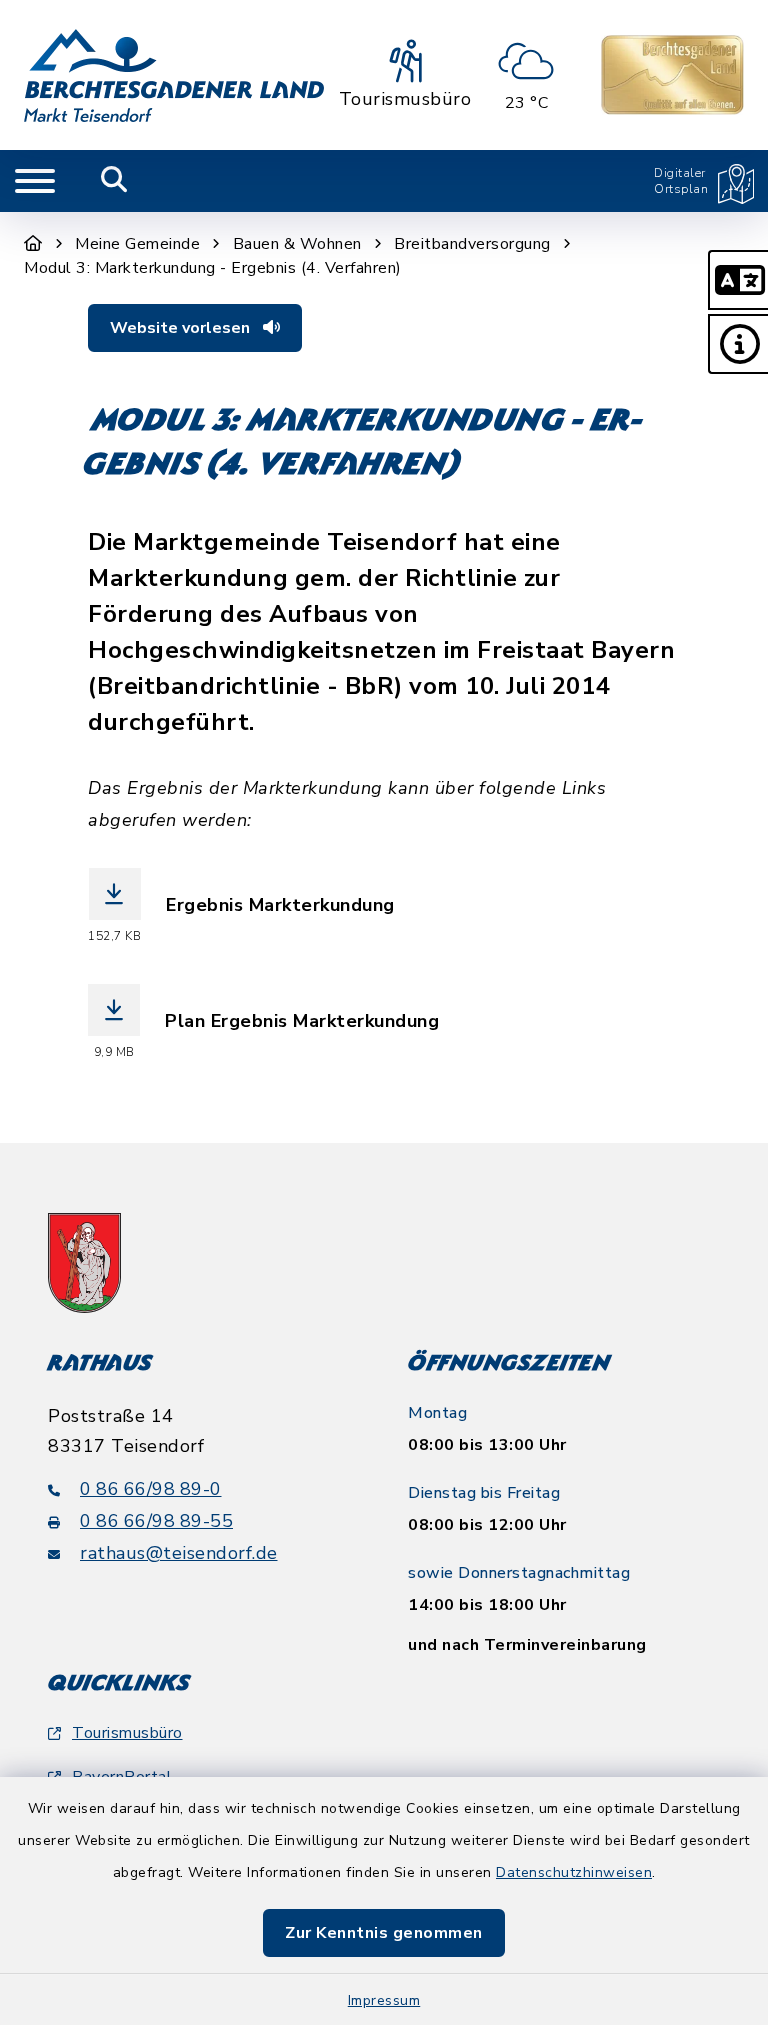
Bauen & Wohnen (297, 244)
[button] (738, 280)
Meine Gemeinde (137, 244)
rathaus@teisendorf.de (179, 1553)
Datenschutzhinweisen (574, 1872)
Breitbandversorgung (472, 244)
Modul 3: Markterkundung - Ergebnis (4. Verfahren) (213, 268)
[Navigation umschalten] (35, 181)
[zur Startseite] (174, 75)
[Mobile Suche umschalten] (114, 181)
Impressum (384, 2000)
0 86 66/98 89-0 (151, 1489)
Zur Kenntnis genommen (384, 1933)
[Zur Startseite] (33, 244)
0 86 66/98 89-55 (156, 1521)
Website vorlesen (182, 328)
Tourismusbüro (127, 1733)
